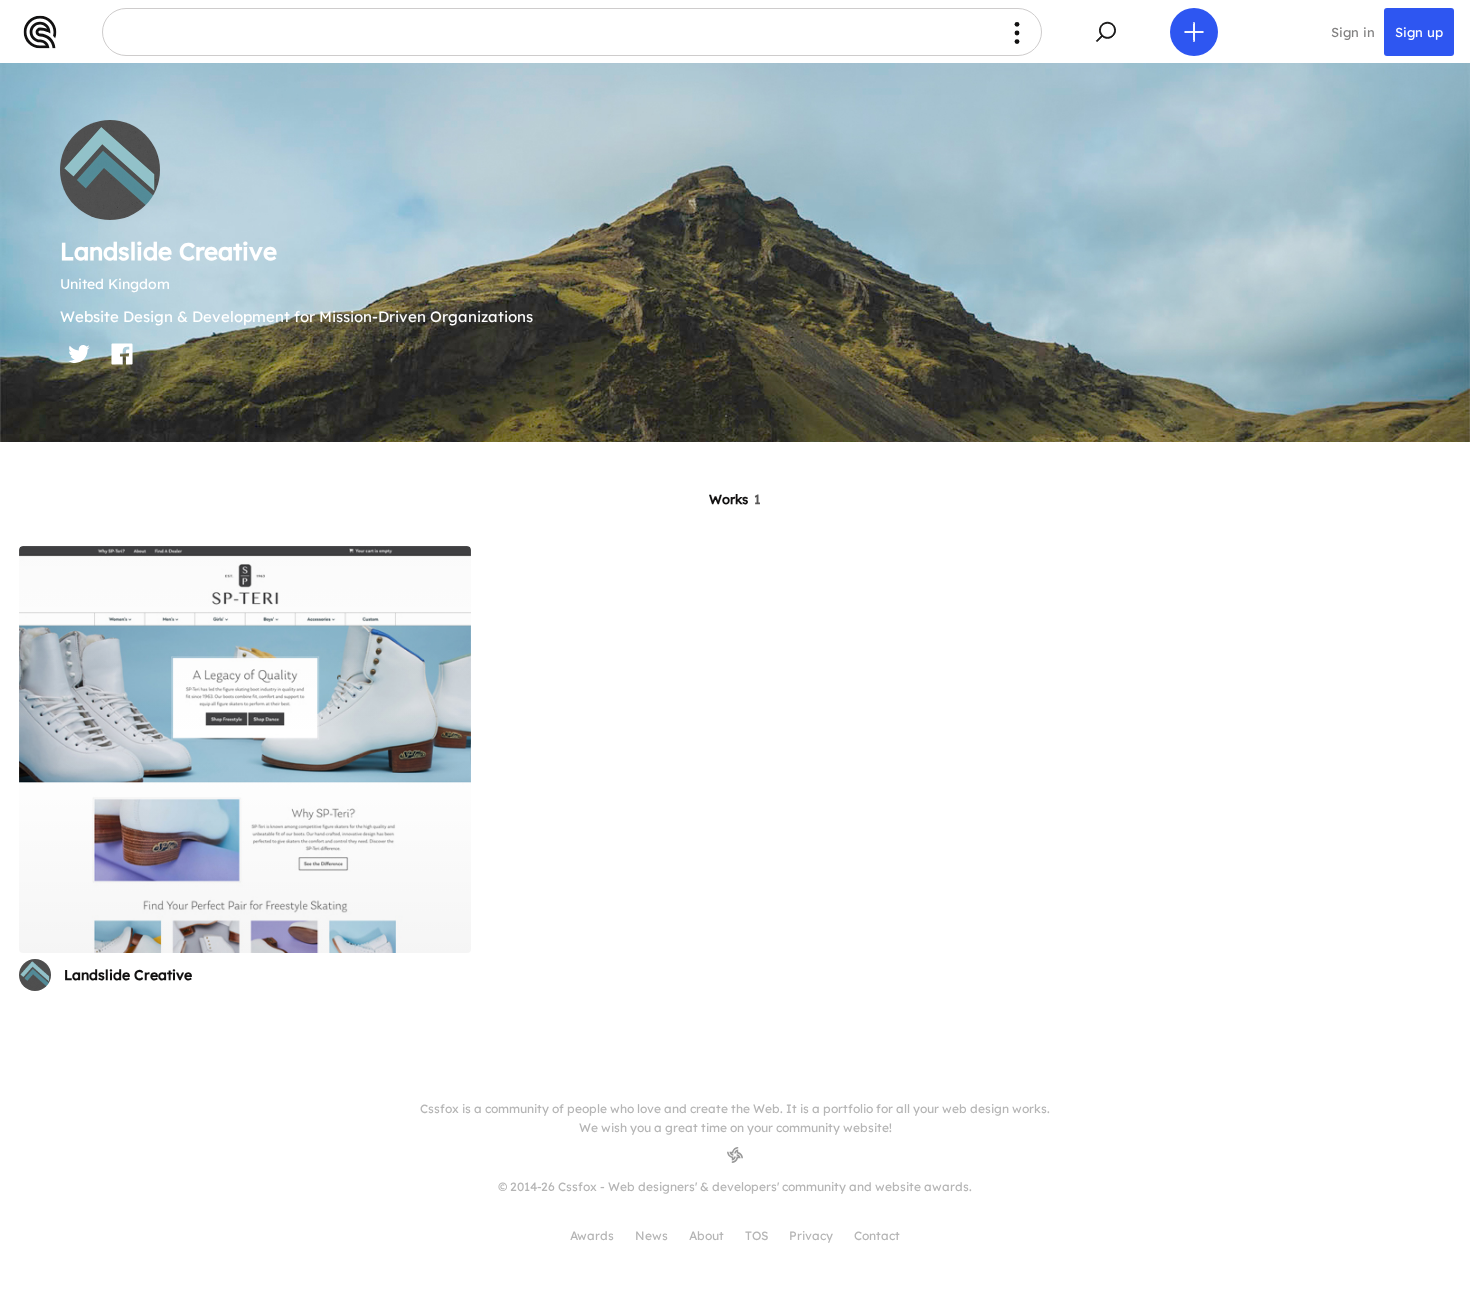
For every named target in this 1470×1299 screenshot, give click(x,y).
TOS (756, 1235)
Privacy (811, 1235)
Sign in (1353, 32)
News (651, 1235)
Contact (877, 1235)
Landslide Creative (128, 975)
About (706, 1235)
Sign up (1419, 32)
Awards (592, 1235)
